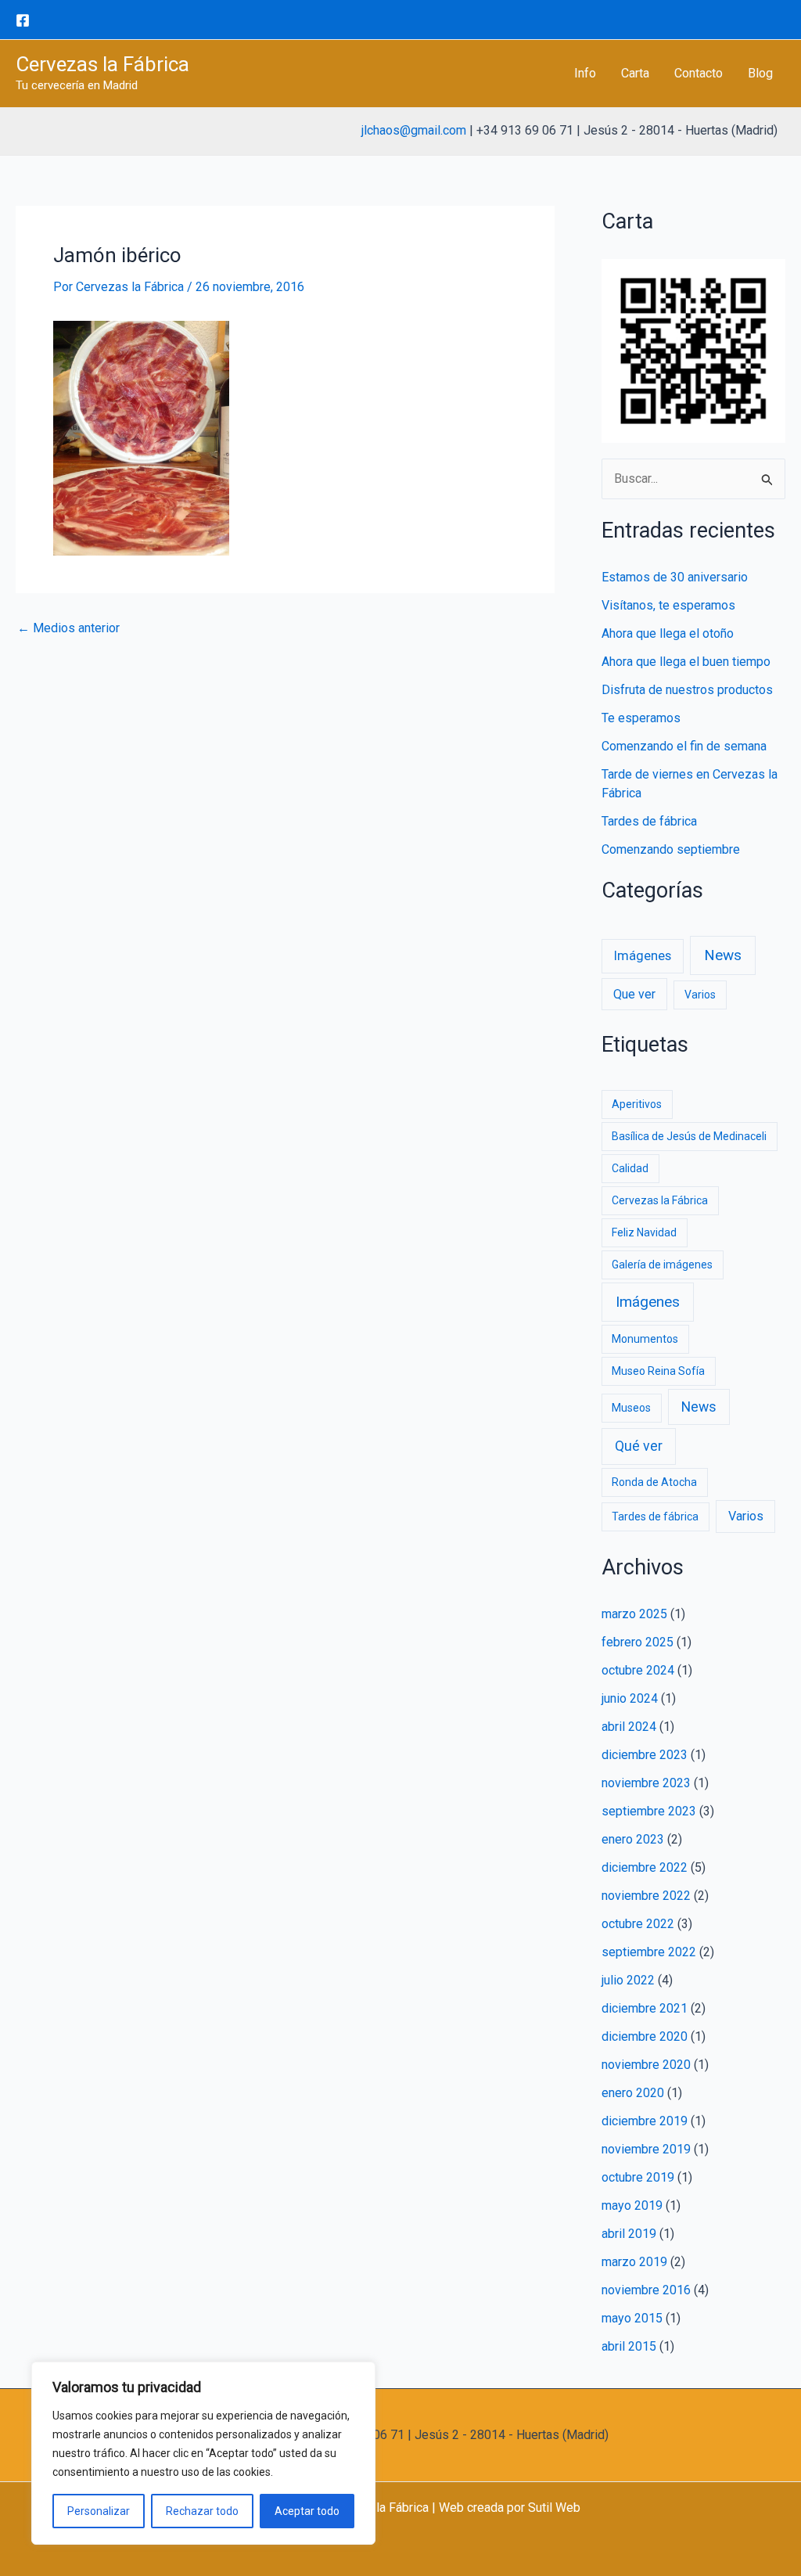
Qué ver (639, 1446)
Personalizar (99, 2511)
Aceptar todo (307, 2511)
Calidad (630, 1168)
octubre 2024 (638, 1670)
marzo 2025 (634, 1614)
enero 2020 (633, 2093)
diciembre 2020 (645, 2036)
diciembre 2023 (645, 1755)
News (723, 955)
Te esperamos (641, 718)
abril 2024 (629, 1727)
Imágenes (643, 956)
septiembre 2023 (649, 1811)
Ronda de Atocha (654, 1482)
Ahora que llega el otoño (668, 633)
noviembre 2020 (646, 2065)
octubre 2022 (638, 1924)
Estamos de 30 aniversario (675, 577)
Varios (700, 995)
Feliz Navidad (644, 1232)
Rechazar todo (202, 2511)
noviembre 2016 (646, 2290)
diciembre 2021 (645, 2008)
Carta (635, 73)
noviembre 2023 (646, 1783)
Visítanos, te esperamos (668, 605)
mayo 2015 (632, 2318)
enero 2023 (633, 1839)
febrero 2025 (638, 1642)
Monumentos (645, 1339)
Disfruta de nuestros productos (687, 690)
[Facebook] (23, 20)
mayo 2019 (632, 2205)
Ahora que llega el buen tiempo (686, 662)
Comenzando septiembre (671, 849)
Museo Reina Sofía (658, 1371)
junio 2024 (630, 1698)
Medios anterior (68, 628)
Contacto (699, 73)
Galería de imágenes (662, 1265)
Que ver (634, 994)
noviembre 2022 (646, 1896)
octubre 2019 (638, 2177)
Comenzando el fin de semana (684, 746)
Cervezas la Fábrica (102, 64)
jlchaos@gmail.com (414, 130)
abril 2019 (629, 2234)
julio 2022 (628, 1980)
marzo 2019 (634, 2262)
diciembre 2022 (645, 1867)
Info (585, 73)
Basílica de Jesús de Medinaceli (689, 1136)
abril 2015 (629, 2346)
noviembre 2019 (646, 2149)
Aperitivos (637, 1104)
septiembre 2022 (649, 1952)
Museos (631, 1408)
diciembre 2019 (645, 2121)
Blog (760, 73)
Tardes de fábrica (649, 821)
